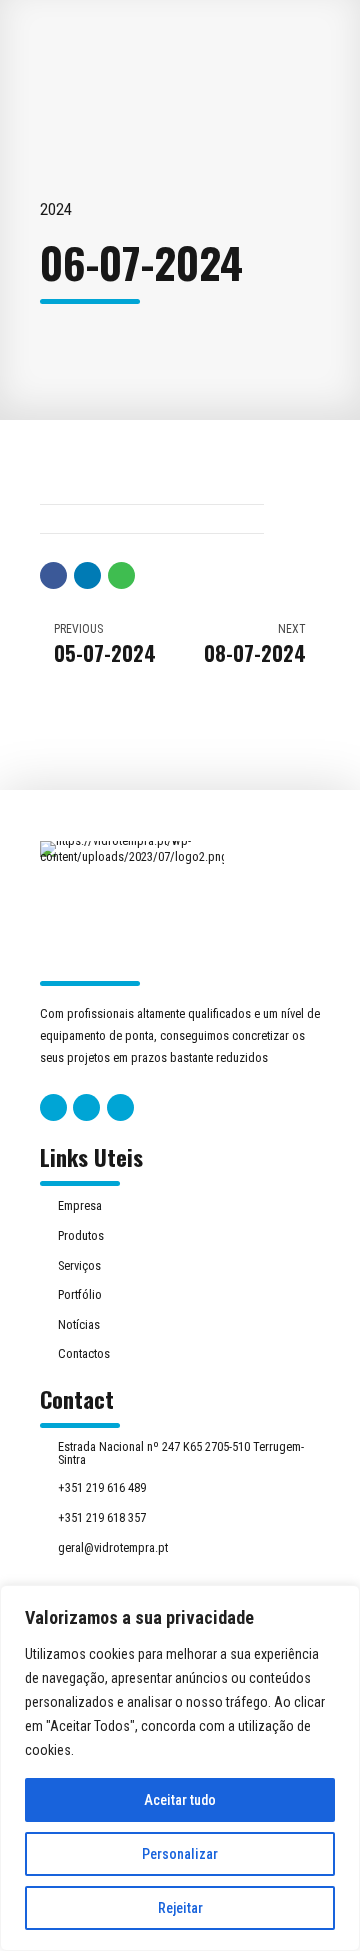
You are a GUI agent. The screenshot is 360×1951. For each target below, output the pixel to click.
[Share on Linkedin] (87, 575)
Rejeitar (180, 1908)
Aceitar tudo (180, 1800)
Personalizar (180, 1854)
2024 (56, 209)
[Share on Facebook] (53, 575)
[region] (180, 1768)
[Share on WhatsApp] (121, 575)
